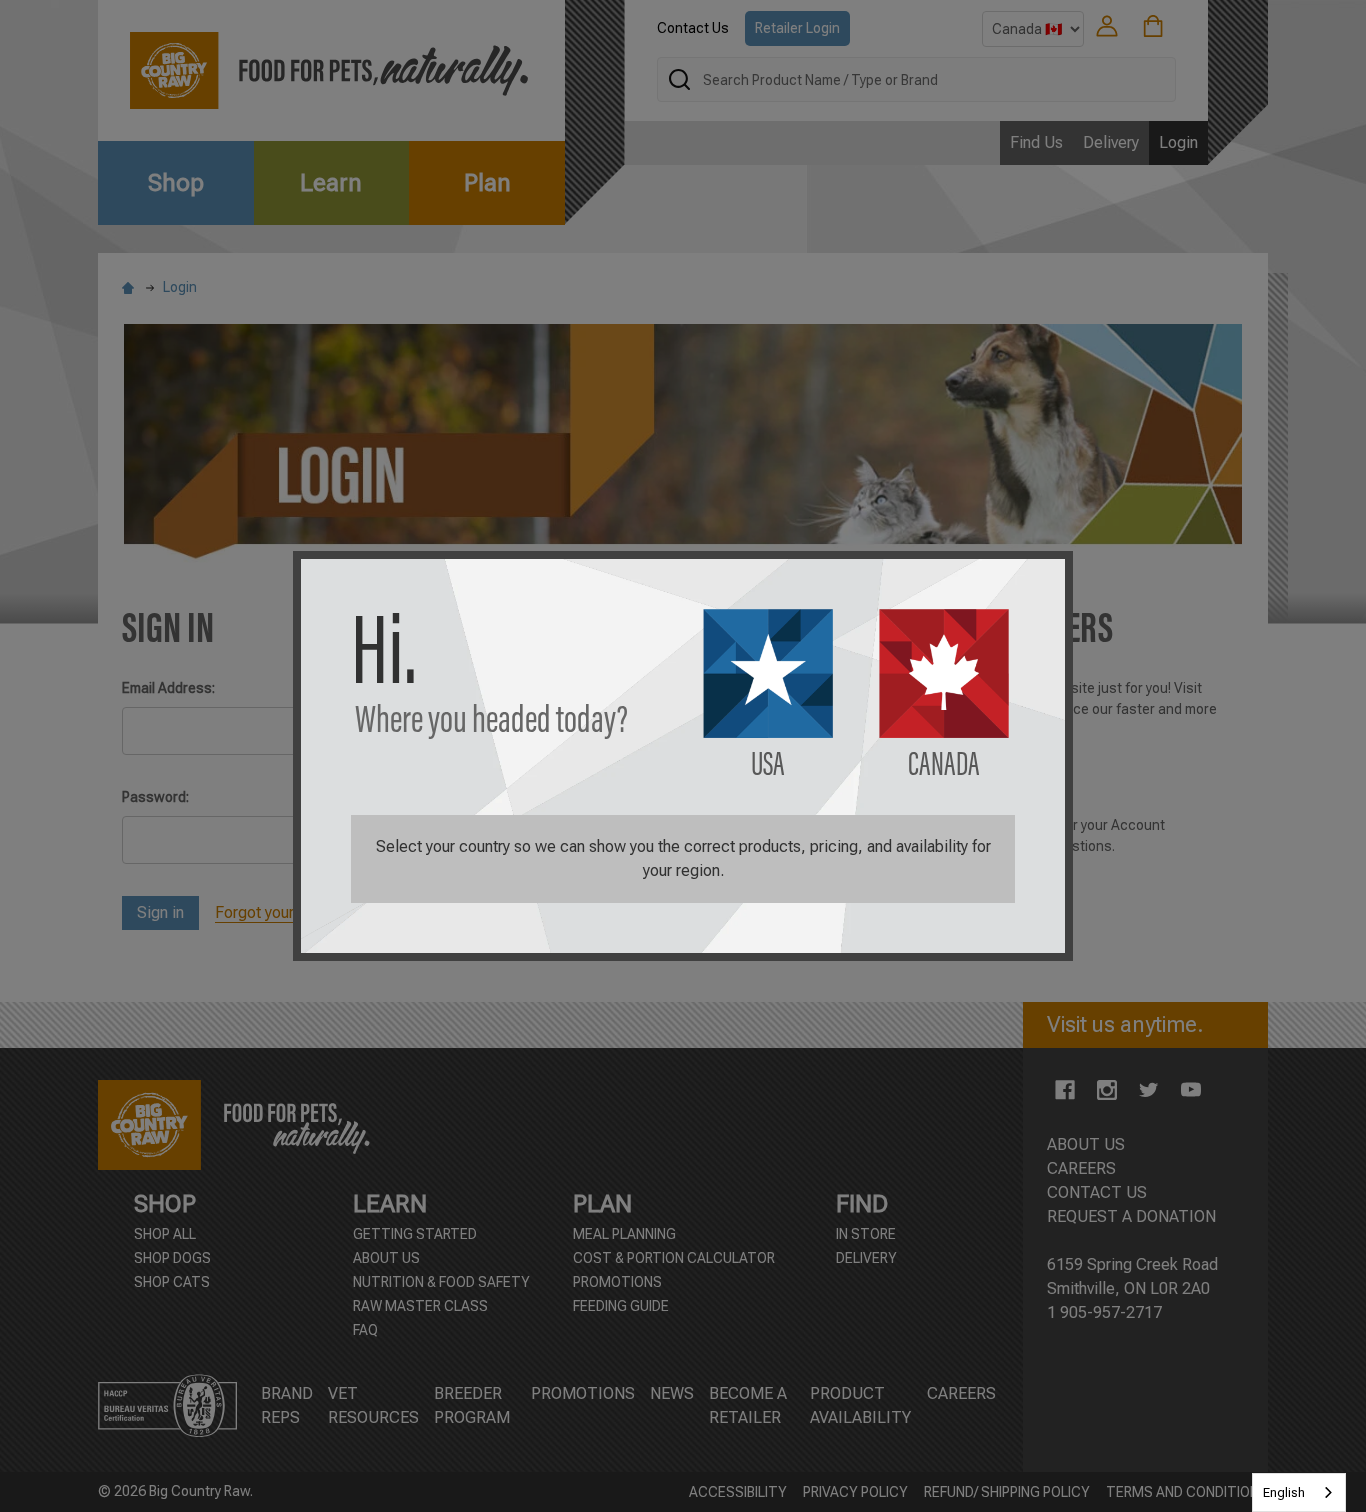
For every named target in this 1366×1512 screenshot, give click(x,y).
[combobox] (1299, 1492)
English (1284, 1492)
